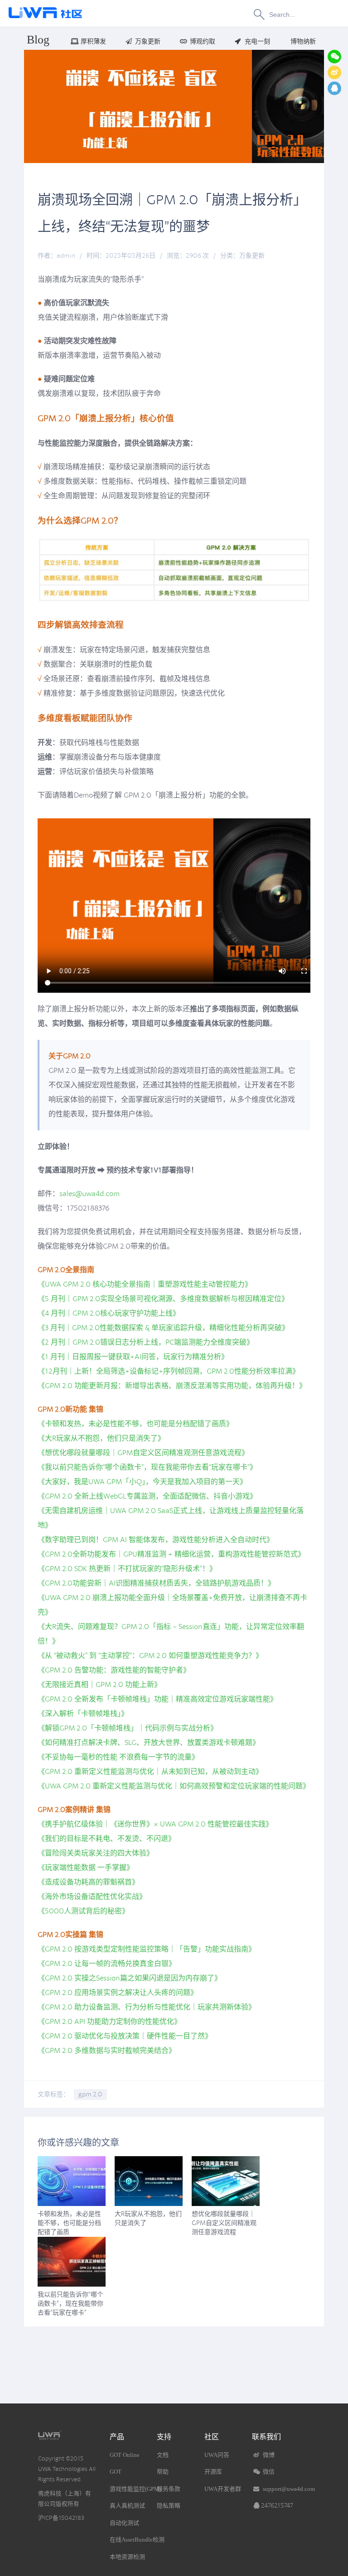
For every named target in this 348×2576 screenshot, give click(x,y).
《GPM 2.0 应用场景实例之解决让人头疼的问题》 (118, 1993)
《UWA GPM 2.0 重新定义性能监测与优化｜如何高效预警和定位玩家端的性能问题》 (174, 1786)
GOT (116, 2472)
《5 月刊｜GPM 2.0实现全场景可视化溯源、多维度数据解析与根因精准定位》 (163, 1299)
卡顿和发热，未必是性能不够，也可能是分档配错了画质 (69, 2223)
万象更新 (148, 41)
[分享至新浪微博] (334, 72)
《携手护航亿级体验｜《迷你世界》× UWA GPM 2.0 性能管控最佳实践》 (155, 1824)
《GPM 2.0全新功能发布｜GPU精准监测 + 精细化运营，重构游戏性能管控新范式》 (171, 1554)
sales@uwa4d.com (89, 1194)
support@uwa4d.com (289, 2489)
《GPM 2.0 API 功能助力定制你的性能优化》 (109, 2022)
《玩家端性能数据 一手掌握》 (86, 1868)
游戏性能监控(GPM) (135, 2489)
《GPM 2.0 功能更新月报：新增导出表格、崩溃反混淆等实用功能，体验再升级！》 (172, 1386)
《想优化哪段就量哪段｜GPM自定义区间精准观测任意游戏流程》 (143, 1453)
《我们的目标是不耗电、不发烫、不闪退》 (106, 1839)
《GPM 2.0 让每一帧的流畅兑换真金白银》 (107, 1964)
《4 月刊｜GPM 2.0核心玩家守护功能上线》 (109, 1313)
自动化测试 (124, 2523)
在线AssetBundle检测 (137, 2540)
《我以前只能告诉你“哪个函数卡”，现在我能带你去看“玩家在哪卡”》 (147, 1467)
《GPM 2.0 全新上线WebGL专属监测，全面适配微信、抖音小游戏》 (147, 1496)
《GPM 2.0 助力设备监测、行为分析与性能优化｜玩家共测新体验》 (147, 2007)
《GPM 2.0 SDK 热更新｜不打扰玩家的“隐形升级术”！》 (127, 1569)
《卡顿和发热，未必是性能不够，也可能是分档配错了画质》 (135, 1424)
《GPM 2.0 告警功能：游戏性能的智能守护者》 (114, 1670)
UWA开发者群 (223, 2489)
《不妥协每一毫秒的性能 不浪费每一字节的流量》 (118, 1757)
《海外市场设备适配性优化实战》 (92, 1897)
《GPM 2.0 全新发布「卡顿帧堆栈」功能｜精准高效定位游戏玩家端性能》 (157, 1699)
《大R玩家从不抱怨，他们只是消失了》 (101, 1438)
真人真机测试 (127, 2506)
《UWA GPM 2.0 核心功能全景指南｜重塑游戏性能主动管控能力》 (145, 1284)
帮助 (163, 2472)
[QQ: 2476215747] (334, 88)
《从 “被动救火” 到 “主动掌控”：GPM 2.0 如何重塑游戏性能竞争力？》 (150, 1656)
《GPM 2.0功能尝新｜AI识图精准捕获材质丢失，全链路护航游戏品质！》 (156, 1583)
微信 (268, 2472)
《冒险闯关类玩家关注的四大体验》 (96, 1853)
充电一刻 (257, 41)
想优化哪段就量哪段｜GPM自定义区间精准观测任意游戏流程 (224, 2223)
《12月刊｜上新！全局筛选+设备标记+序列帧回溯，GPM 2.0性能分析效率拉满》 (169, 1371)
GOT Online (125, 2455)
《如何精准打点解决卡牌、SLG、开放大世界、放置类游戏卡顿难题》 (149, 1743)
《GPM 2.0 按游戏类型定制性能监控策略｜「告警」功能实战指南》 (147, 1949)
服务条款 (169, 2489)
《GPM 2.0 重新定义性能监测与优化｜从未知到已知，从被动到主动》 (150, 1772)
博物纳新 (303, 41)
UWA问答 (217, 2455)
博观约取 (203, 41)
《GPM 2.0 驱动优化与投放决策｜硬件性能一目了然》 (125, 2036)
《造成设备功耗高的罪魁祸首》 (88, 1882)
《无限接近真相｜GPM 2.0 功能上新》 (99, 1685)
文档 (163, 2455)
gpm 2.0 (90, 2094)
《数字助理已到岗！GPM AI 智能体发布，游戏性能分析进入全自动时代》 (156, 1540)
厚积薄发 (93, 41)
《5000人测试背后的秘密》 (83, 1911)
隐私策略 (169, 2506)
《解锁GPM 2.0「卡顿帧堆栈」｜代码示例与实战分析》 (128, 1728)
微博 (268, 2455)
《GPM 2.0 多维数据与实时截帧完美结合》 (107, 2051)
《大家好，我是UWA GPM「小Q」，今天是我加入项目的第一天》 (142, 1482)
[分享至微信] (334, 57)
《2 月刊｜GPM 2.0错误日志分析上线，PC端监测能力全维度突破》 (146, 1342)
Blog (38, 40)
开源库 (213, 2472)
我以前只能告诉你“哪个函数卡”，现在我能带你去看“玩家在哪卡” (70, 2304)
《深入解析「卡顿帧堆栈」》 (83, 1714)
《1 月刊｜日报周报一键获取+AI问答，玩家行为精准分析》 (133, 1357)
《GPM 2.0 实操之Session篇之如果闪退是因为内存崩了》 (130, 1978)
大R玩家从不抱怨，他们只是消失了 (148, 2218)
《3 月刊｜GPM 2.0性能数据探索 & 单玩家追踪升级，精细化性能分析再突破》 (163, 1328)
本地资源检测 (127, 2557)
